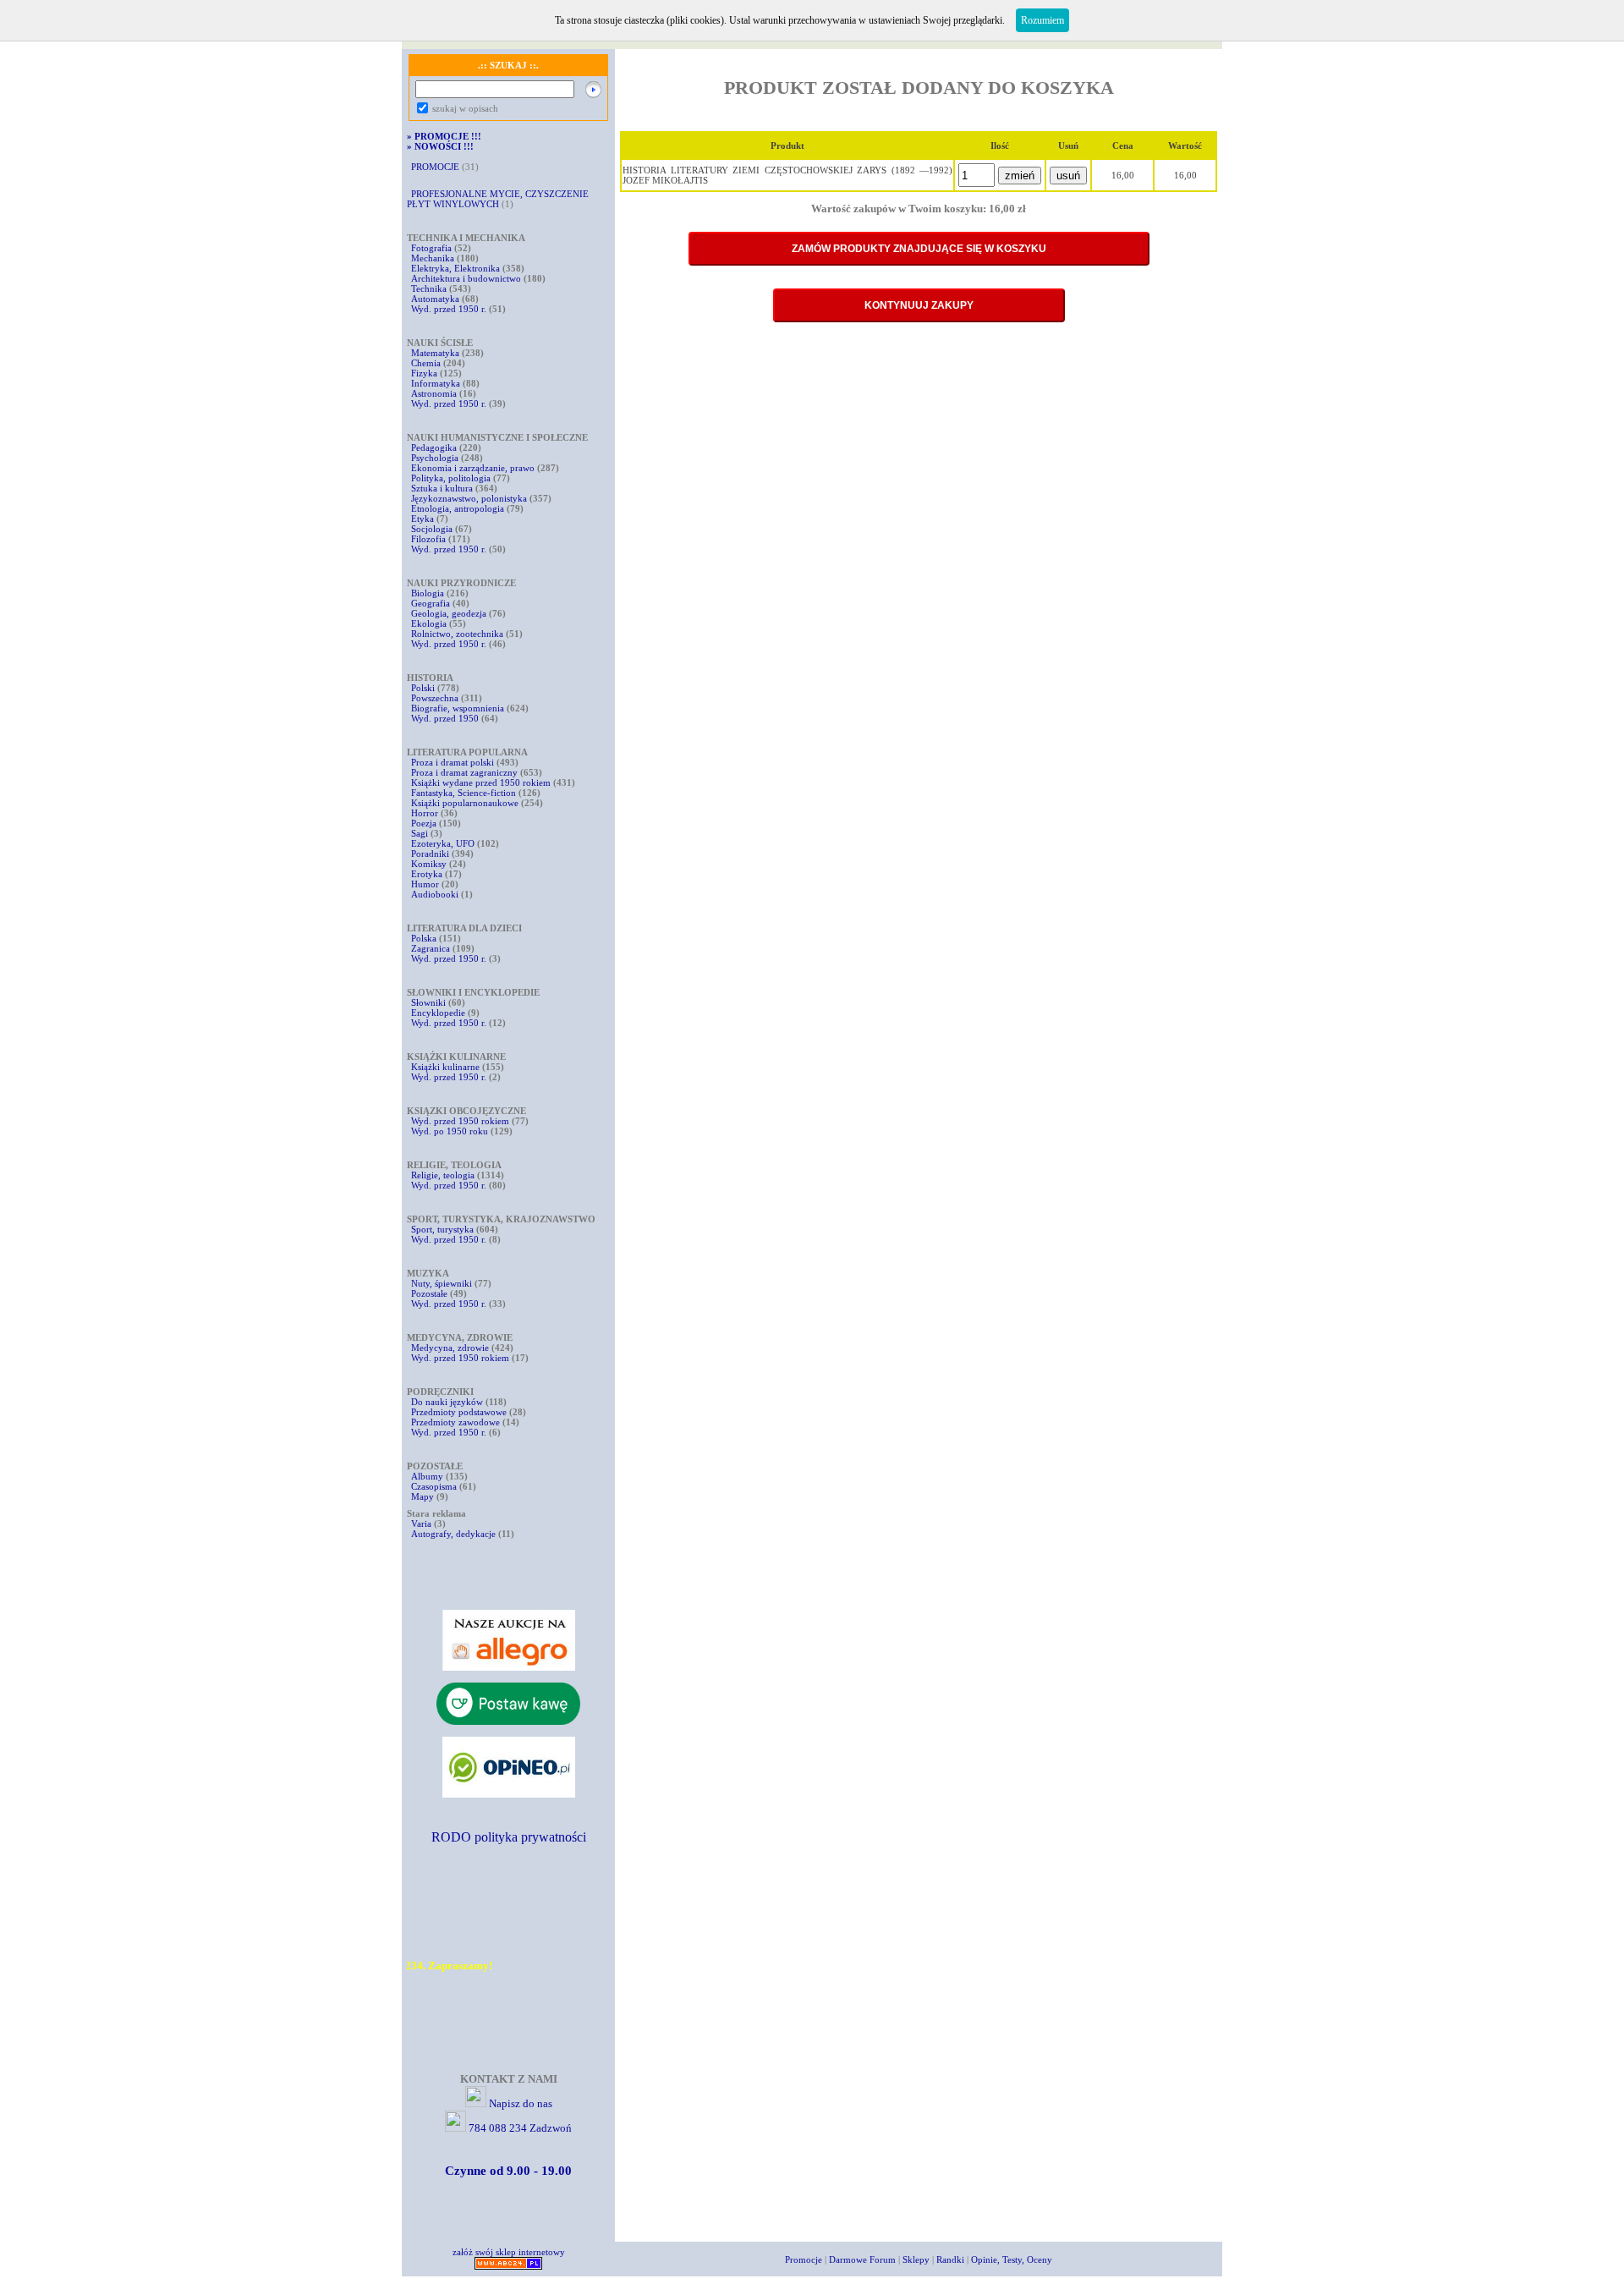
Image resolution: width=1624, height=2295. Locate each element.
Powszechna (435, 698)
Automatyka (436, 299)
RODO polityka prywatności (509, 1837)
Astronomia (434, 393)
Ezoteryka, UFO (443, 843)
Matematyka (435, 353)
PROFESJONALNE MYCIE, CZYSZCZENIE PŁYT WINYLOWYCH (498, 199)
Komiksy (429, 864)
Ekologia (429, 623)
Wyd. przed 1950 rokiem (460, 1121)
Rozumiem (1042, 20)
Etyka (422, 519)
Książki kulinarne (445, 1067)
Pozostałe (429, 1293)
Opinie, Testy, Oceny (1012, 2259)
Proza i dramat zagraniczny (464, 772)
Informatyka (436, 383)
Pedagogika (434, 447)
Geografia (431, 603)
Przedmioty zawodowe (455, 1422)
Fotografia (431, 248)
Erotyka (427, 874)
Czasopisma (434, 1486)
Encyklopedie (438, 1013)
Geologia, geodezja (449, 613)
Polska (424, 938)
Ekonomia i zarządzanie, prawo (473, 468)
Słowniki (428, 1002)
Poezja (424, 823)
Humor (425, 884)
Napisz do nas (521, 2103)
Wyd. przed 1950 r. (449, 309)
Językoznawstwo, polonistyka (469, 498)
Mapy (422, 1496)
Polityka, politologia (451, 478)
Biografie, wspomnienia (458, 708)
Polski (423, 688)
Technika (429, 288)
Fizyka (424, 373)
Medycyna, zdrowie (450, 1348)
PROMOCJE (435, 167)
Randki (950, 2259)
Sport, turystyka (442, 1229)
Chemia (426, 363)
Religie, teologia (443, 1175)
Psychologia (435, 458)
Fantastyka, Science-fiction (464, 793)
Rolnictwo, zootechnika (457, 634)
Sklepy (916, 2259)
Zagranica (431, 948)
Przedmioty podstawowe (459, 1412)
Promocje (804, 2259)
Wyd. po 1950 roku (450, 1131)
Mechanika (433, 258)
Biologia (428, 593)
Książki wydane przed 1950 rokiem (482, 782)
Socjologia (432, 529)
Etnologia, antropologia (458, 508)
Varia (421, 1524)
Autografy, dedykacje (453, 1534)
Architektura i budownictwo (466, 278)
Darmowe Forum (862, 2259)
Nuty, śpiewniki (442, 1283)
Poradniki (430, 854)
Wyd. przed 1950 (445, 718)
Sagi (421, 833)
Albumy (427, 1476)
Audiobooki (435, 894)
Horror (425, 813)
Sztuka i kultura (442, 488)
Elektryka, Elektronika (455, 268)
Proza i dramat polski (453, 762)
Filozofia (428, 539)
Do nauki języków (447, 1402)
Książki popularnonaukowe (465, 803)
